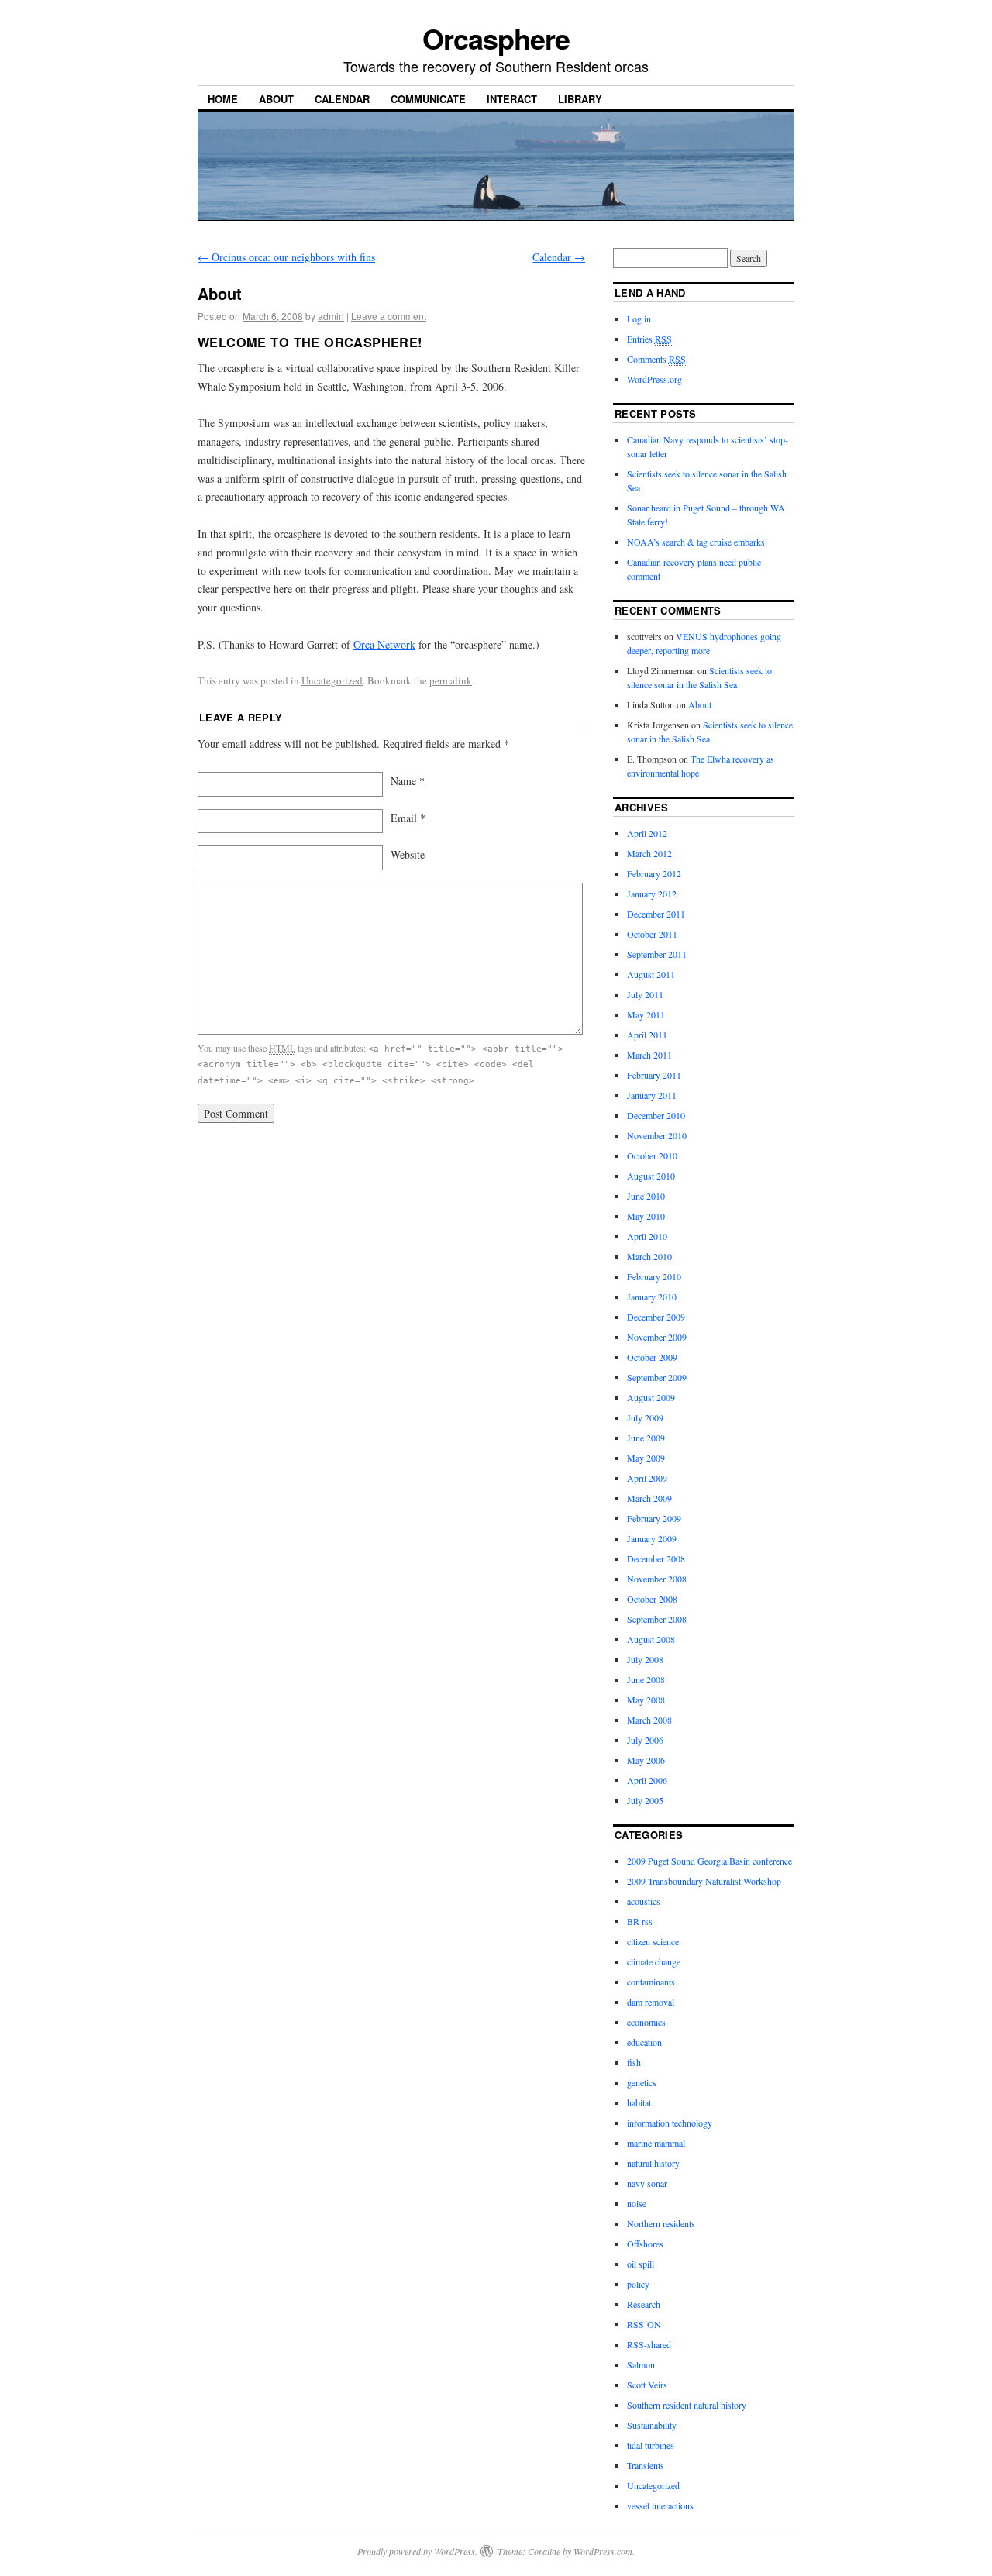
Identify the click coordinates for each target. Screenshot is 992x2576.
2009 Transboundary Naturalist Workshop (704, 1881)
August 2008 (651, 1639)
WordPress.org (654, 379)
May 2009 (646, 1458)
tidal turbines (651, 2445)
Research (644, 2304)
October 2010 (652, 1155)
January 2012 (652, 894)
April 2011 (647, 1035)
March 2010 (649, 1256)
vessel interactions (660, 2505)
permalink (451, 680)
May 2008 (646, 1700)
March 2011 (649, 1055)
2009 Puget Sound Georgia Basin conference (710, 1861)
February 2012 (654, 873)
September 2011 (657, 954)
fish (634, 2062)
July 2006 (645, 1740)
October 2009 (652, 1357)
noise (637, 2203)
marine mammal (656, 2143)
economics (646, 2022)
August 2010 (651, 1176)
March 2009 (649, 1498)
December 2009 (656, 1317)
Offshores (645, 2244)
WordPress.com (603, 2551)
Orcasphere (496, 38)
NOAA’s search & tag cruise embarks (696, 542)
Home (223, 99)
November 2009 (657, 1337)
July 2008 (645, 1659)
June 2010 (646, 1196)
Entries (649, 339)
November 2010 (657, 1135)
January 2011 (652, 1095)
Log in (639, 319)
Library (580, 99)
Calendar (342, 99)
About (276, 99)
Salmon (641, 2364)
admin (331, 316)
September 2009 (657, 1377)
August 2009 (651, 1397)
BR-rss (640, 1921)
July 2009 (645, 1417)
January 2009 (652, 1538)
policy (638, 2284)
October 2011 (652, 934)
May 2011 (646, 1014)
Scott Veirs (647, 2385)
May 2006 (646, 1760)
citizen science (653, 1941)
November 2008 (657, 1579)
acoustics (644, 1901)
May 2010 (646, 1216)
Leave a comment (389, 316)
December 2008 (656, 1558)
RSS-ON (644, 2324)
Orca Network (384, 644)
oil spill (641, 2264)
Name (408, 781)
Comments (656, 359)
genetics (642, 2082)
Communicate (428, 99)
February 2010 (654, 1276)
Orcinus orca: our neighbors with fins (286, 257)
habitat (639, 2102)
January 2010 (652, 1297)
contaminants (651, 1982)
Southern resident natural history (687, 2405)
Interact (512, 99)
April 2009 (647, 1478)
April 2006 (647, 1780)
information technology (670, 2123)
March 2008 (649, 1720)
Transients (646, 2465)
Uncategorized (332, 680)
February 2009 (654, 1518)
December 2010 (656, 1115)
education (644, 2042)
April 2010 (647, 1236)
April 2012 (647, 833)
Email (408, 818)
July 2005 (645, 1800)
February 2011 (654, 1075)
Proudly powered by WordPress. (417, 2551)
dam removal (651, 2002)
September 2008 (657, 1619)
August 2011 (651, 974)
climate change (654, 1961)
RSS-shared (649, 2344)
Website (408, 854)
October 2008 (652, 1599)
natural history (653, 2163)
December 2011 (656, 914)
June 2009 (646, 1438)
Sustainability (652, 2425)
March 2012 (649, 853)
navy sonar (647, 2183)
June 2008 (646, 1679)
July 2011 (645, 994)
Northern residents (661, 2223)
